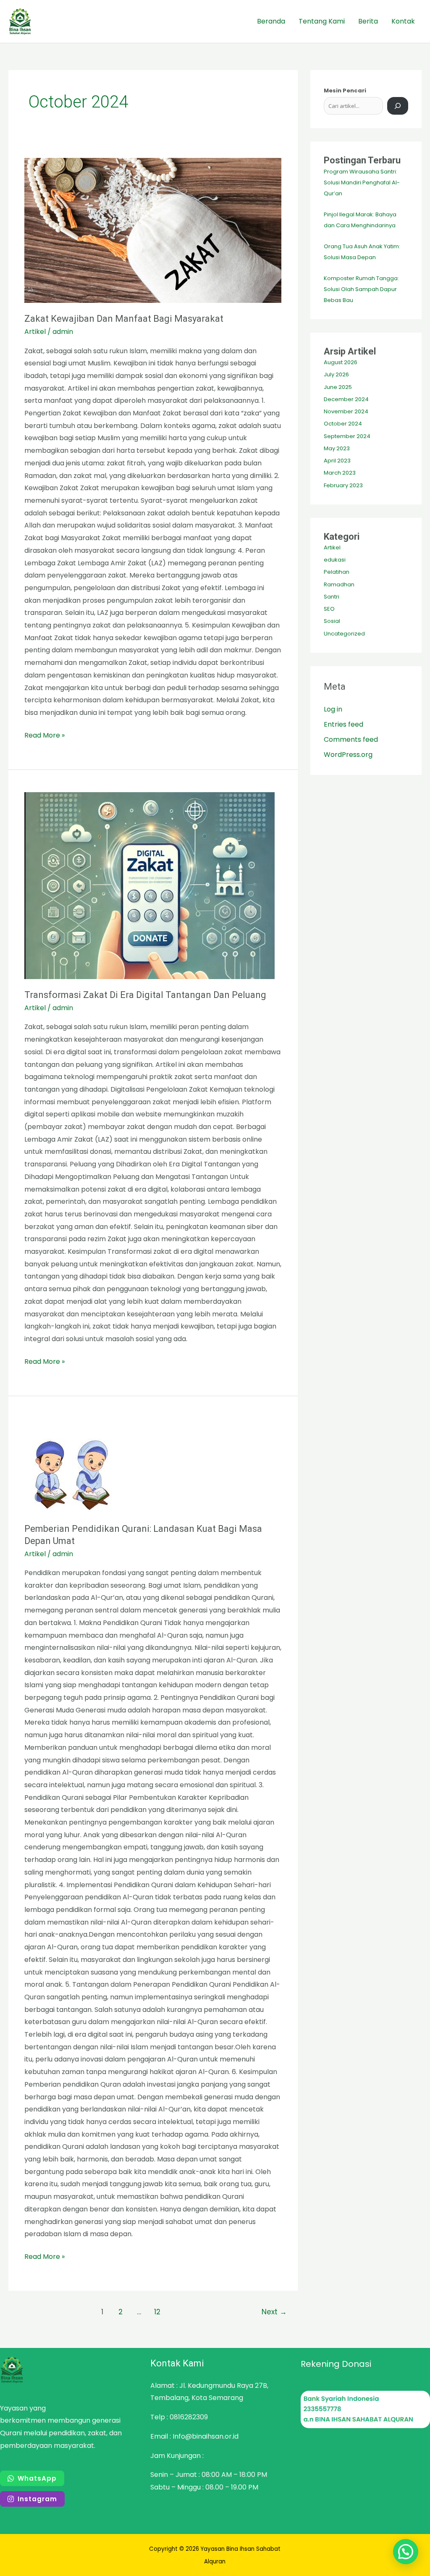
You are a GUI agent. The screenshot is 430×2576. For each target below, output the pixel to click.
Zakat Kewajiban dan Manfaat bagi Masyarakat (124, 319)
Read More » (45, 735)
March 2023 (340, 473)
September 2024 (347, 436)
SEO (329, 609)
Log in (333, 709)
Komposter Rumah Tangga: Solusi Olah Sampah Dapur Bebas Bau (361, 289)
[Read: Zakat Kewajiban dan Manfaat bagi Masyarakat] (153, 230)
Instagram (37, 2499)
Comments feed (351, 739)
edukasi (335, 560)
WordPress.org (348, 755)
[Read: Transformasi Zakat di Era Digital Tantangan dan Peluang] (153, 886)
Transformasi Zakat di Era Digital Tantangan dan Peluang (145, 995)
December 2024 (346, 399)
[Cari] (398, 106)
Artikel (35, 332)
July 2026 (336, 374)
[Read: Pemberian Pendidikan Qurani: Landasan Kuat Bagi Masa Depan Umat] (153, 1466)
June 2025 (338, 387)
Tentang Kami (322, 21)
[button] (406, 2552)
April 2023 (337, 461)
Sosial (332, 621)
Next (274, 2312)
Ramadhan (339, 584)
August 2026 (341, 362)
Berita (368, 21)
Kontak (403, 21)
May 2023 (337, 448)
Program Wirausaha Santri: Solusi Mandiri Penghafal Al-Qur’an (362, 182)
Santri (332, 597)
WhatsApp (37, 2478)
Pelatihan (337, 572)
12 (157, 2312)
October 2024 (343, 424)
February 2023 (343, 485)
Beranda (271, 21)
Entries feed (343, 724)
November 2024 (346, 411)
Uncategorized (344, 634)
